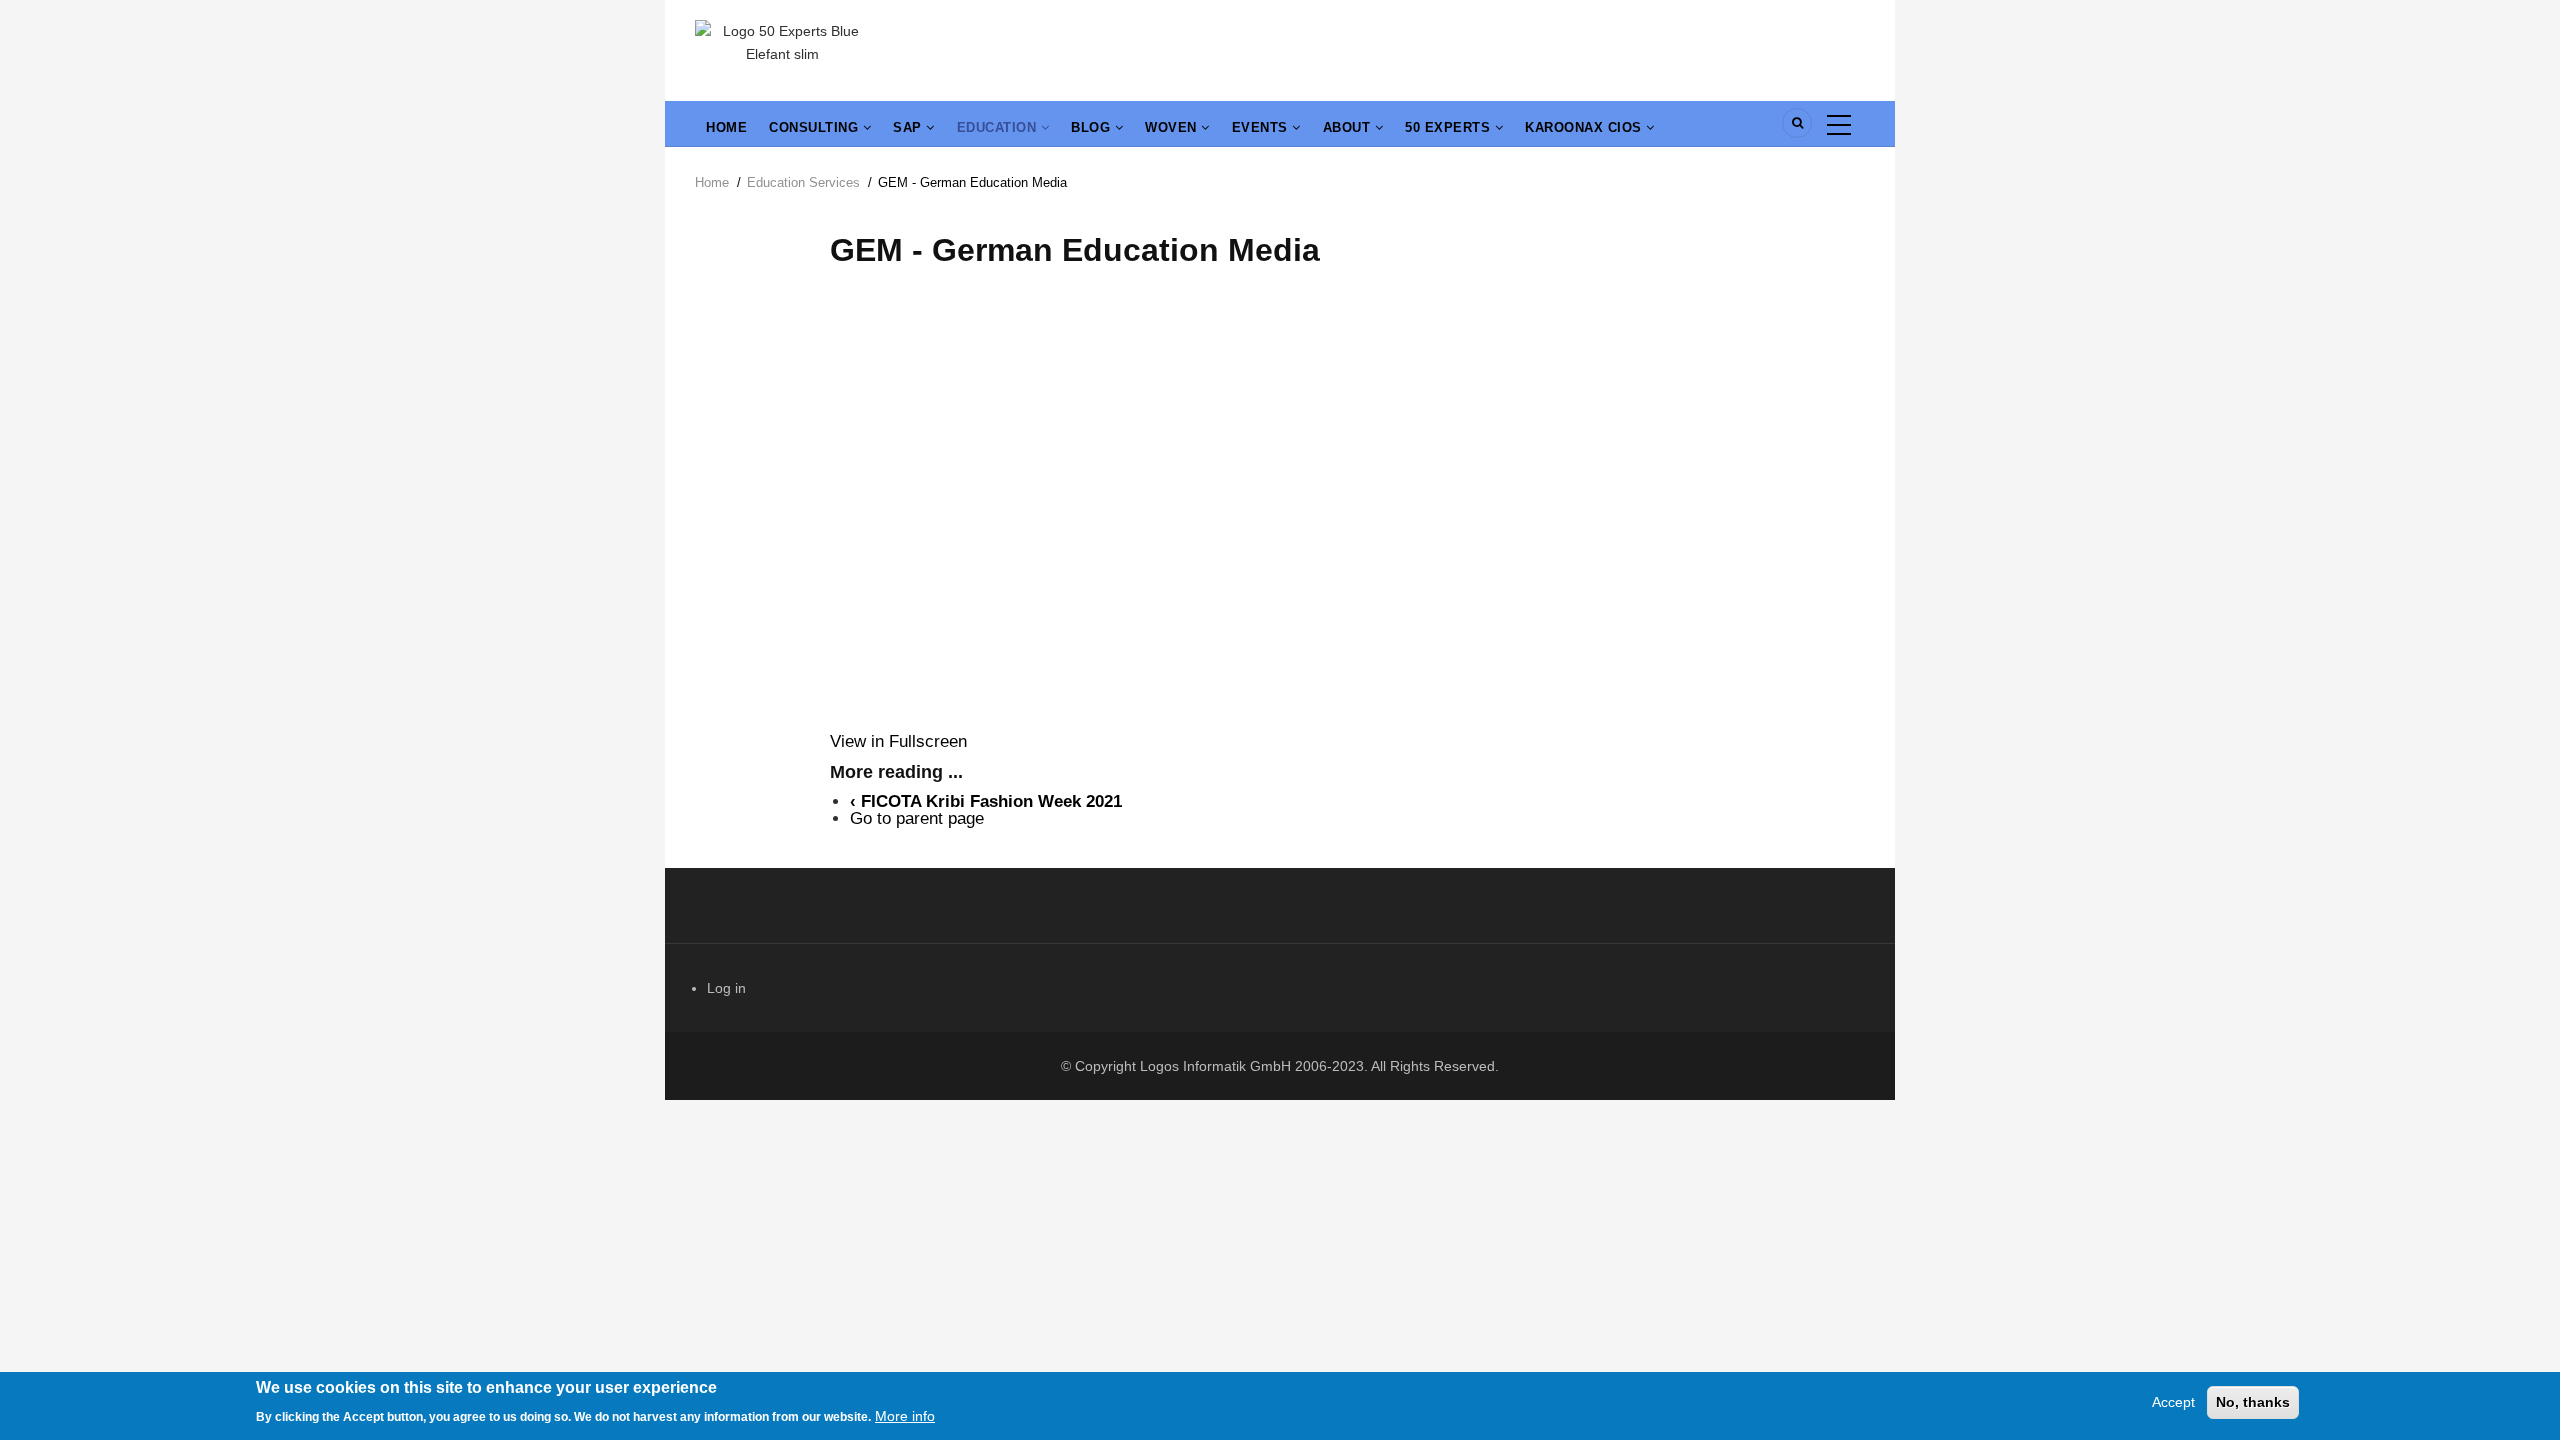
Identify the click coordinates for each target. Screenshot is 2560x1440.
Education (999, 127)
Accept (2173, 1402)
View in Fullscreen (898, 741)
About (1349, 127)
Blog (1093, 127)
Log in (726, 988)
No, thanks (2253, 1402)
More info (905, 1415)
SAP (909, 127)
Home (726, 127)
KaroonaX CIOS (1585, 127)
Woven (1173, 127)
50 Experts (1450, 127)
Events (1262, 127)
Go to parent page (917, 818)
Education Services (803, 182)
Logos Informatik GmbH (1215, 1066)
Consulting (816, 127)
